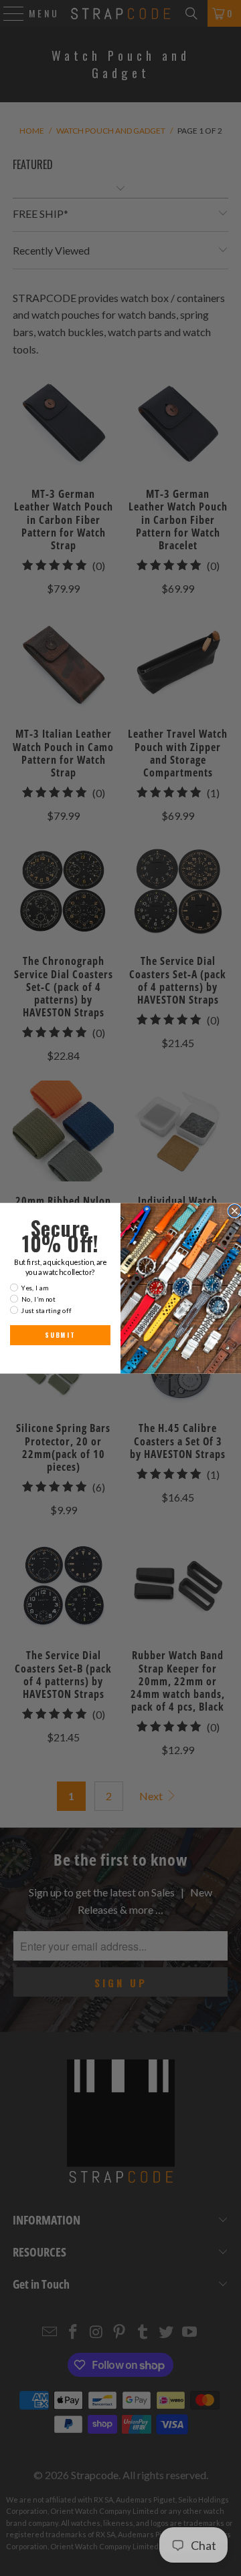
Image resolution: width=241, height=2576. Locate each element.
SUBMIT (60, 1334)
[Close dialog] (235, 1210)
